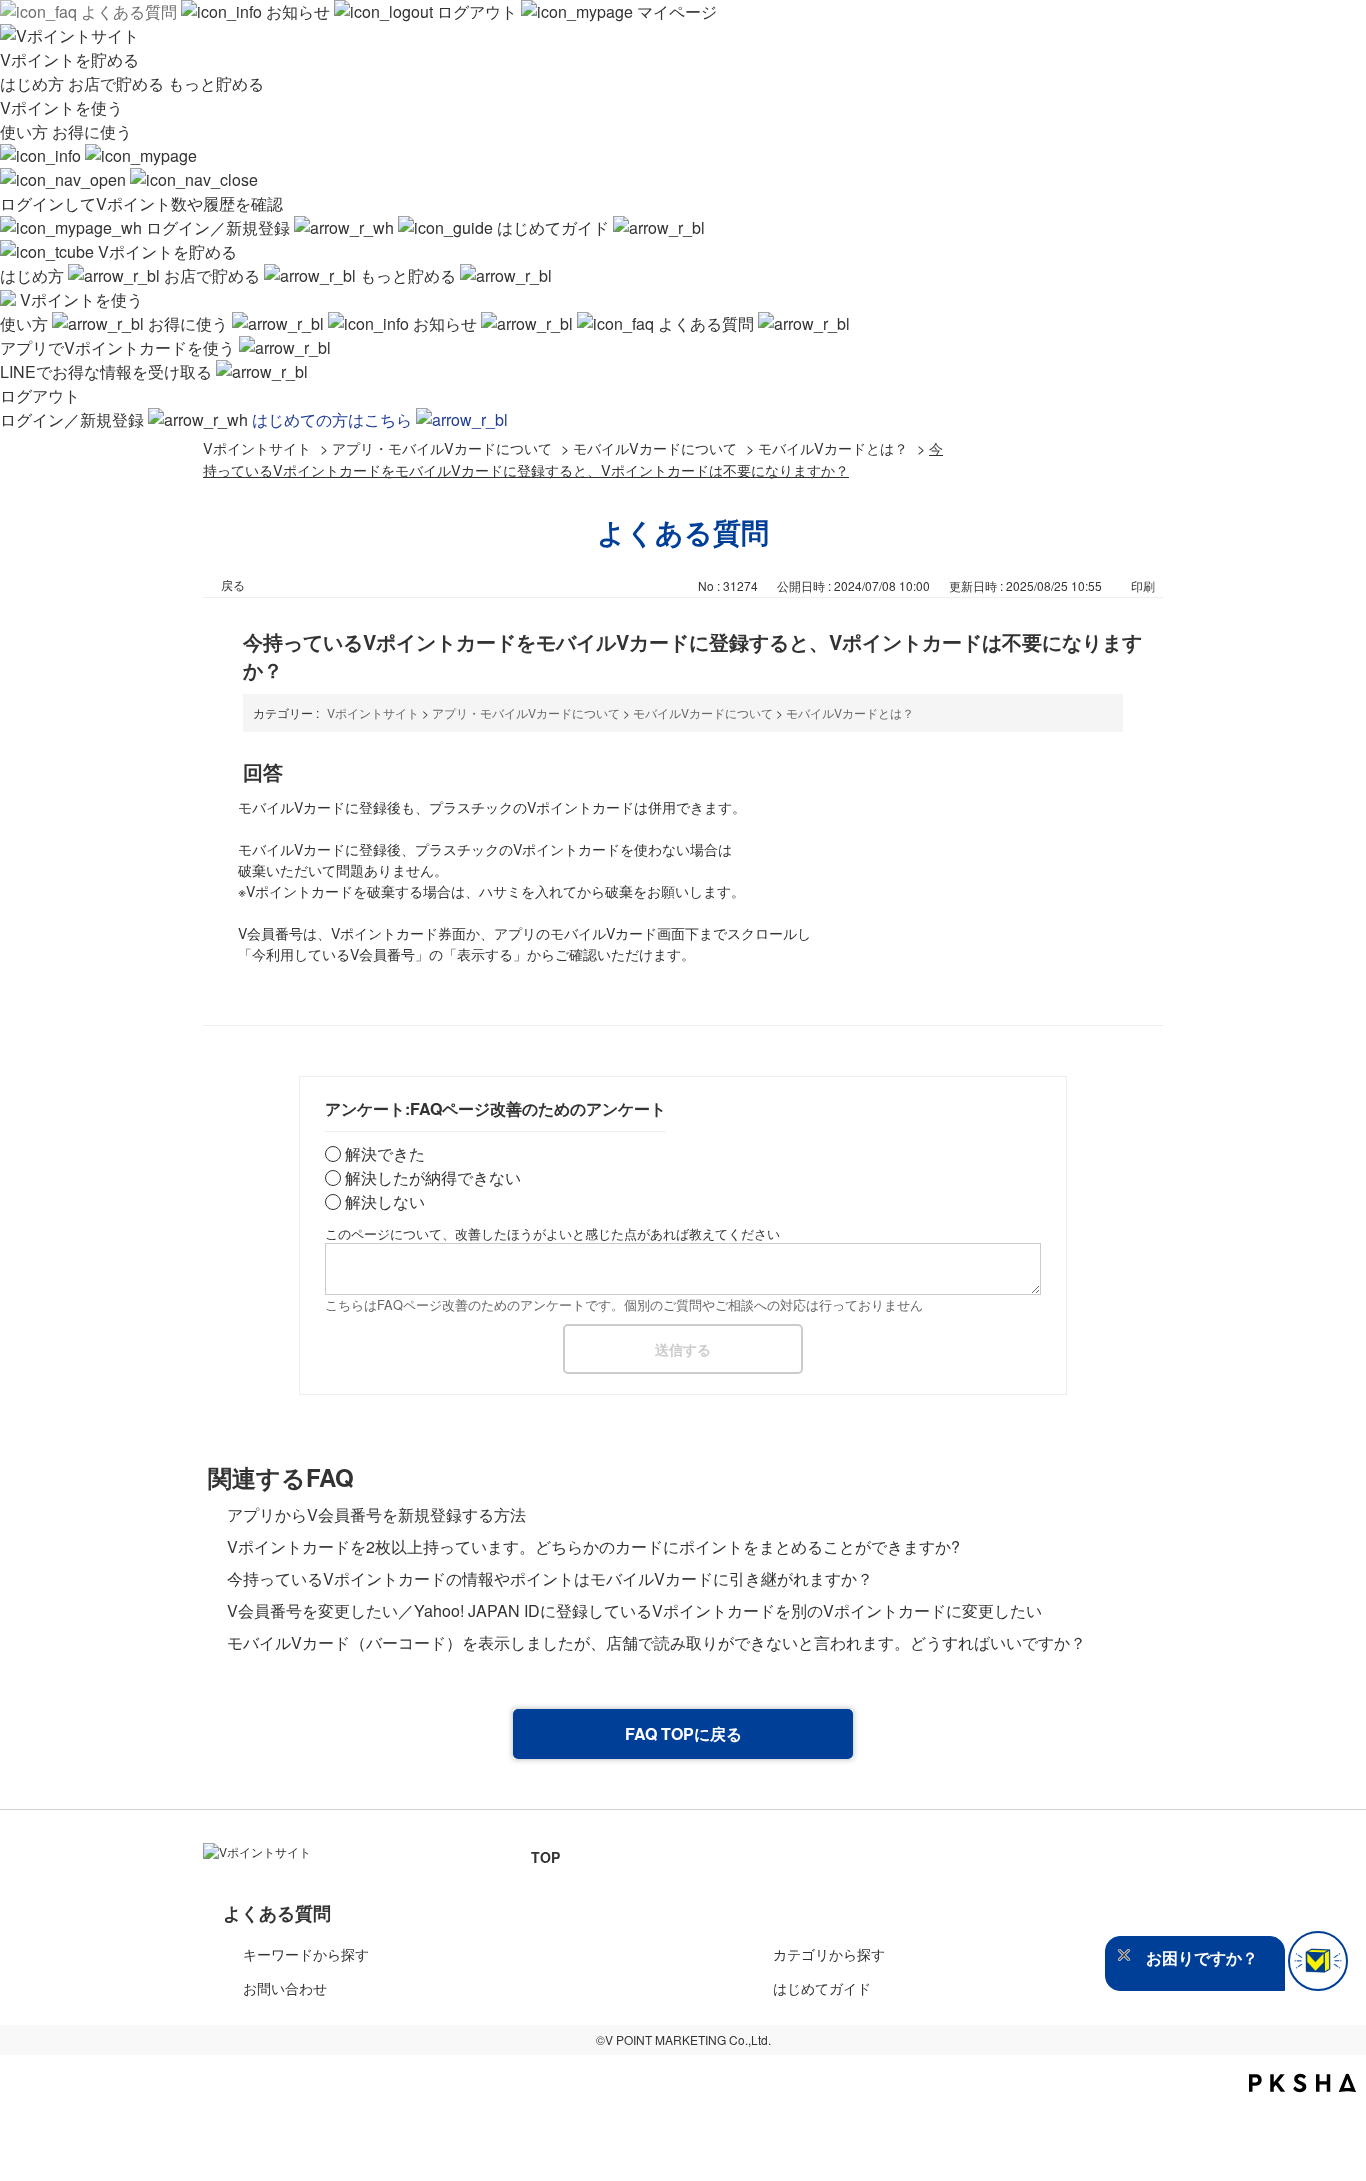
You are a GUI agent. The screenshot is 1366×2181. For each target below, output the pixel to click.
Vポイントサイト (257, 447)
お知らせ (298, 11)
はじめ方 (34, 83)
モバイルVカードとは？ (833, 447)
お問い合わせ (285, 1988)
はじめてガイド (553, 227)
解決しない (385, 1201)
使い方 (26, 131)
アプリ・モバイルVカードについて (442, 447)
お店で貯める (118, 83)
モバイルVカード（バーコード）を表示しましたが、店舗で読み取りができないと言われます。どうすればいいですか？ (656, 1642)
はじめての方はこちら (334, 419)
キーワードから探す (306, 1954)
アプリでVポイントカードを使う (119, 347)
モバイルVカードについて (655, 447)
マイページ (675, 11)
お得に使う (92, 131)
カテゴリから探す (829, 1954)
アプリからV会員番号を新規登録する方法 (376, 1514)
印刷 (1143, 585)
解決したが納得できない (433, 1177)
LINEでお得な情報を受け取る (108, 371)
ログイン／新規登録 (218, 227)
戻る (233, 584)
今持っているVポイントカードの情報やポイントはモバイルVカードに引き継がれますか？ (550, 1578)
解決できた (385, 1153)
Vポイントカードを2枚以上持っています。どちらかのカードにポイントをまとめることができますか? (593, 1546)
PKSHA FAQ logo (1302, 2083)
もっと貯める (216, 83)
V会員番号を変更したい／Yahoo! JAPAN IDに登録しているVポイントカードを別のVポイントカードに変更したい (634, 1610)
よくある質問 (129, 11)
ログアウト (477, 11)
